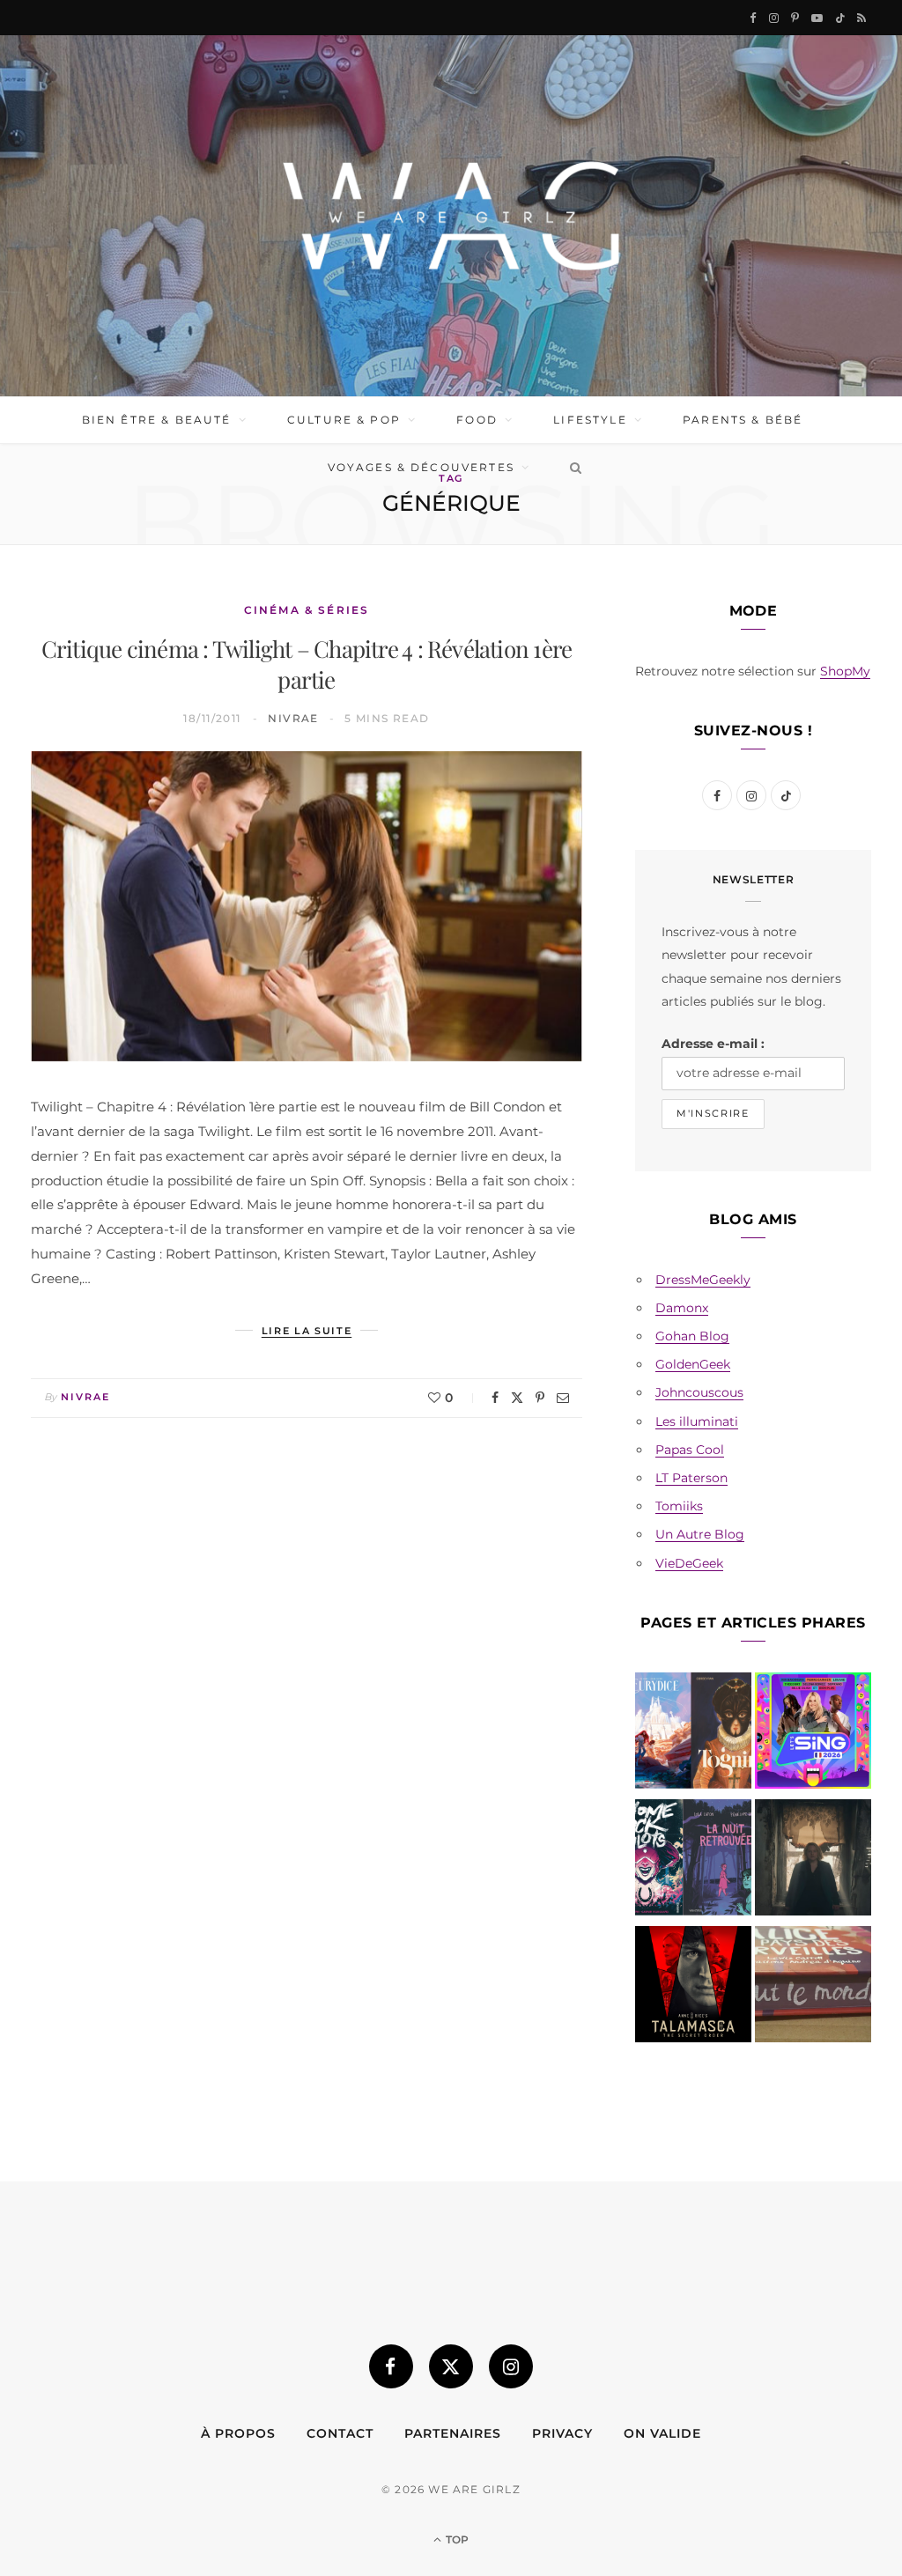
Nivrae (293, 718)
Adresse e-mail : (713, 1044)
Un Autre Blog (700, 1534)
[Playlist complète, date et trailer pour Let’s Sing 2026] (813, 1734)
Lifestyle (590, 420)
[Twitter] (517, 1398)
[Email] (563, 1398)
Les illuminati (697, 1421)
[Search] (572, 468)
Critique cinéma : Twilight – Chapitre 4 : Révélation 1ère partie (307, 664)
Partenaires (453, 2433)
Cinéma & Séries (307, 610)
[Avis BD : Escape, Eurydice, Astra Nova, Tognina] (693, 1734)
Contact (340, 2433)
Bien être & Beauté (157, 420)
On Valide (662, 2433)
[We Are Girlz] (451, 216)
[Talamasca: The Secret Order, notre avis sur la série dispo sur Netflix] (693, 1988)
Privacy (562, 2433)
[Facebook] (495, 1398)
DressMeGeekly (703, 1280)
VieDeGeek (689, 1563)
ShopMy (845, 671)
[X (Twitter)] (451, 2366)
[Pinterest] (540, 1398)
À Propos (238, 2433)
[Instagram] (511, 2366)
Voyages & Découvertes (421, 467)
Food (477, 420)
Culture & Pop (344, 420)
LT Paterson (691, 1478)
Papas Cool (690, 1450)
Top (456, 2539)
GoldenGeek (693, 1364)
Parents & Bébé (743, 420)
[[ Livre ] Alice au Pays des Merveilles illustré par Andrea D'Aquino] (813, 1988)
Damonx (682, 1308)
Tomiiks (679, 1506)
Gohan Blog (692, 1336)
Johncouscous (699, 1392)
